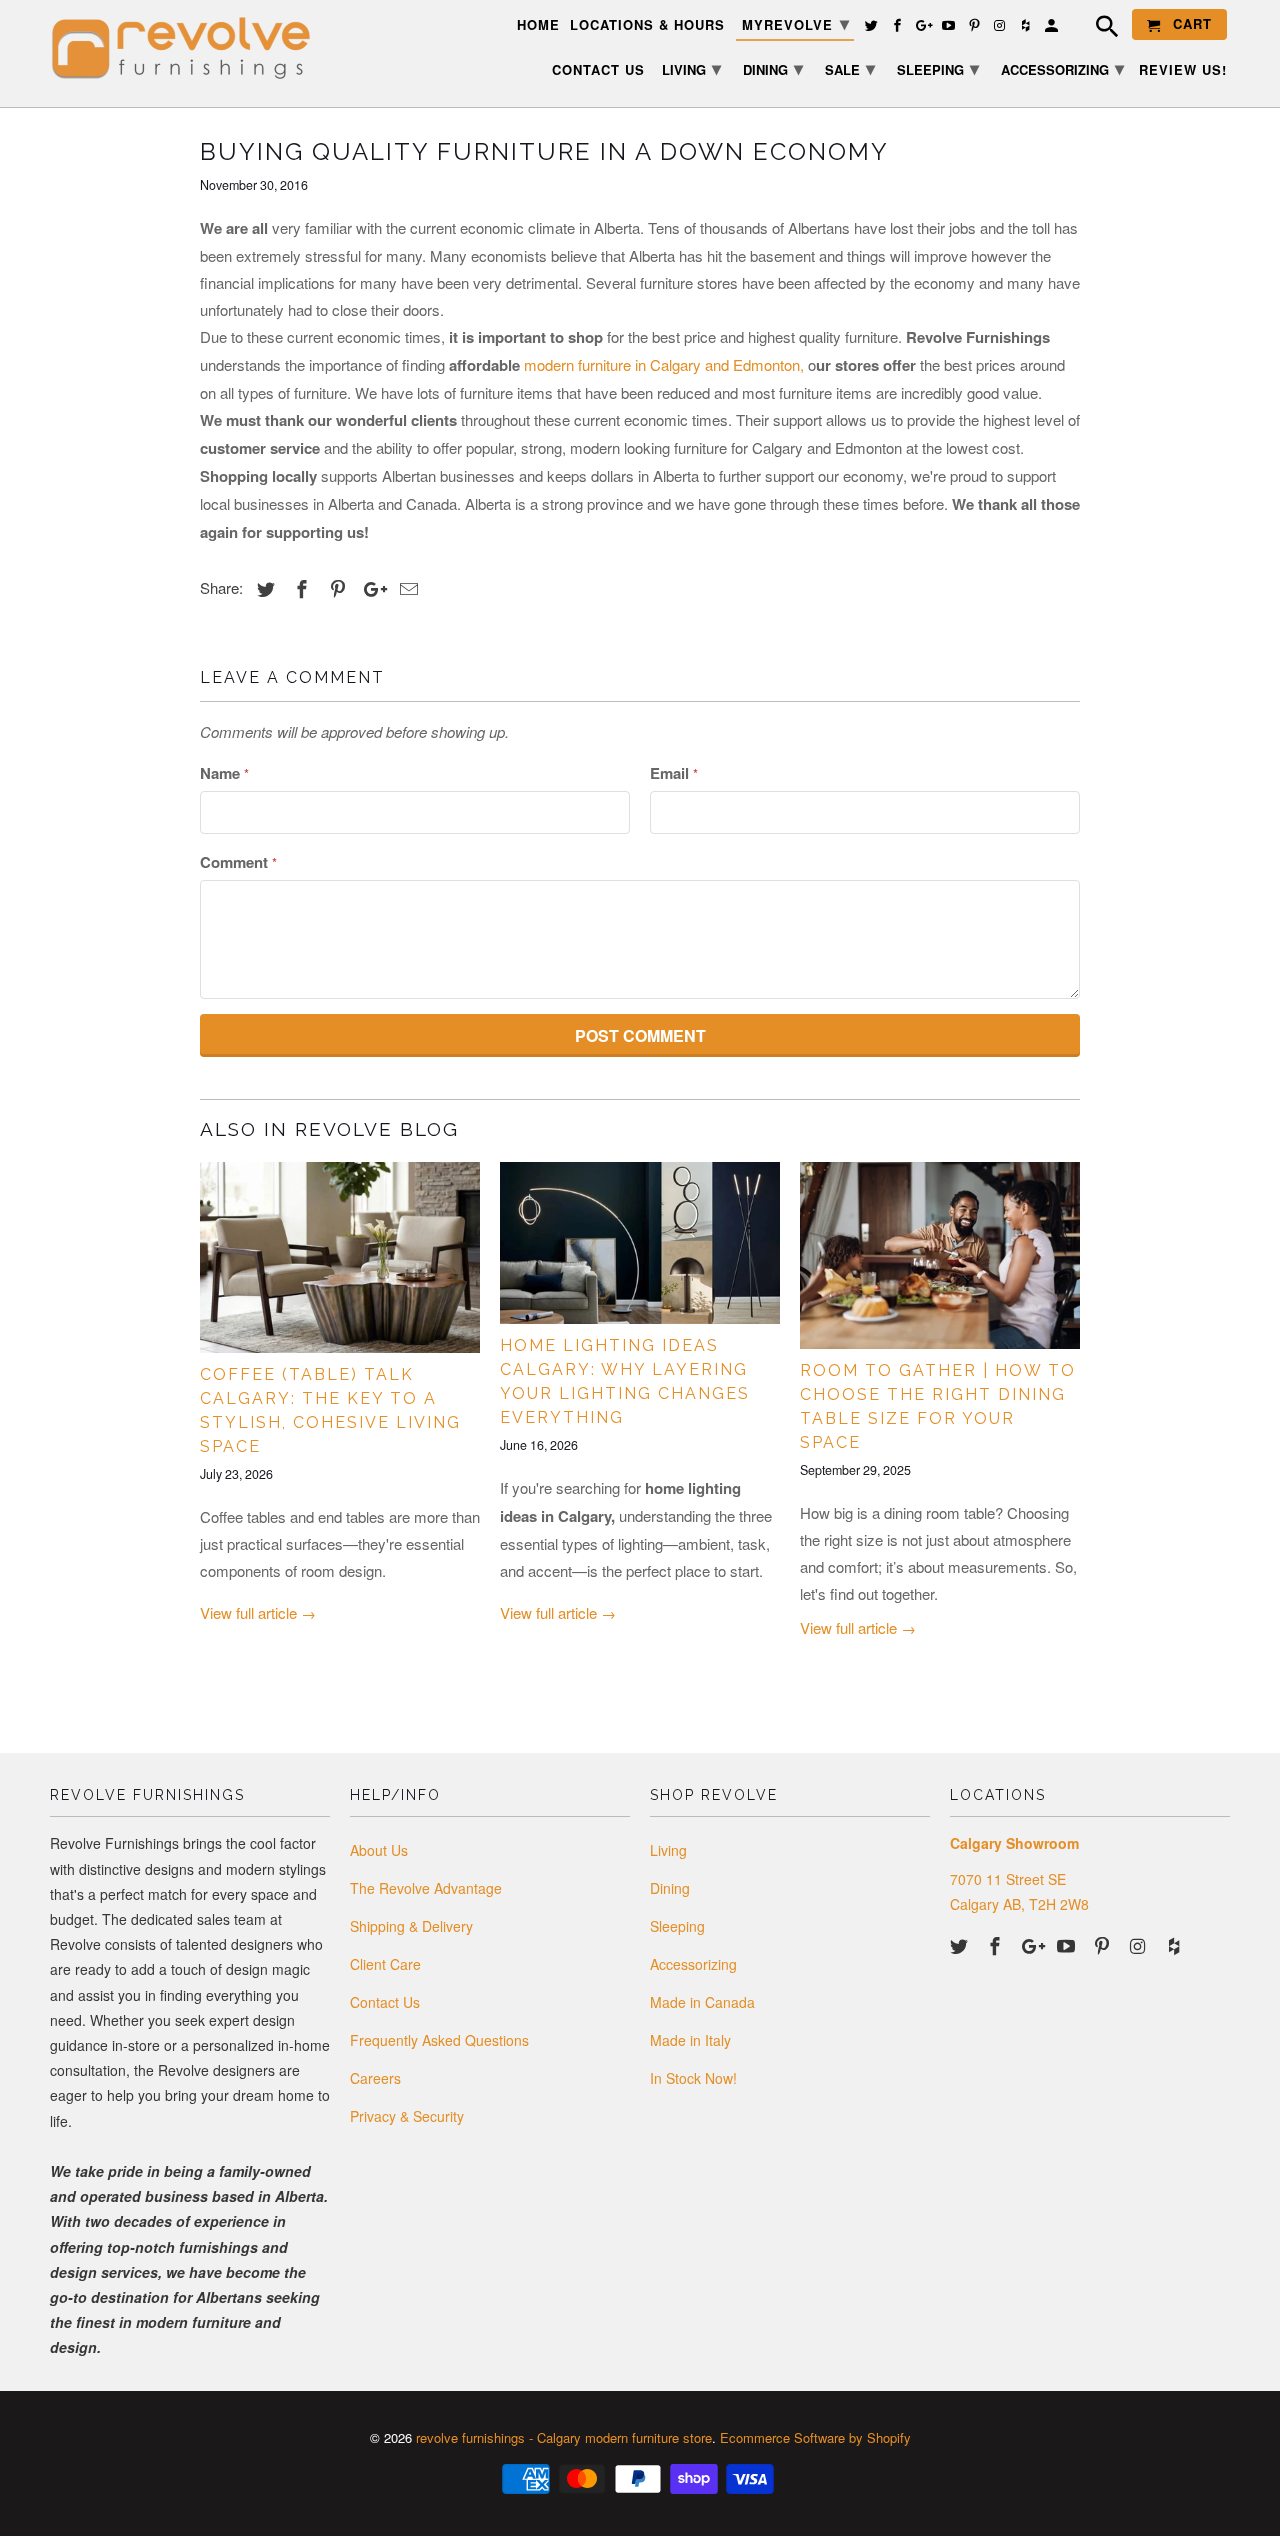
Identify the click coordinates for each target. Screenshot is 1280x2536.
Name (224, 773)
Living (668, 1850)
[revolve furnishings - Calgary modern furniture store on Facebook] (997, 1945)
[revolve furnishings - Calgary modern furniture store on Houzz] (1176, 1945)
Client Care (385, 1964)
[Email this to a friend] (406, 588)
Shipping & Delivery (411, 1926)
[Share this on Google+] (370, 588)
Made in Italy (690, 2040)
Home (538, 25)
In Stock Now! (693, 2078)
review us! (1183, 70)
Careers (375, 2078)
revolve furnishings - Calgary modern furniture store (564, 2437)
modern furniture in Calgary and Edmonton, (664, 364)
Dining (670, 1888)
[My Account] (1053, 28)
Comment (238, 862)
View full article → (258, 1612)
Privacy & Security (407, 2116)
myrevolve (796, 23)
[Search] (1097, 29)
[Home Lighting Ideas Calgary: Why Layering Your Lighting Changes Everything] (640, 1243)
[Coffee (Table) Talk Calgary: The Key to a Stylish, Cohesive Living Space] (340, 1257)
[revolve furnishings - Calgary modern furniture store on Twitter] (961, 1945)
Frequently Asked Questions (439, 2040)
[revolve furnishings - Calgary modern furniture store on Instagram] (1140, 1945)
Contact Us (385, 2002)
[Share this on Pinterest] (335, 588)
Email (674, 773)
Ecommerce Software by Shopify (815, 2437)
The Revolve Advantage (426, 1888)
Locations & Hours (647, 25)
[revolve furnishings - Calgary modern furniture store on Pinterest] (1104, 1945)
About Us (379, 1850)
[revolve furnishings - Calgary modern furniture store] (190, 48)
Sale (850, 68)
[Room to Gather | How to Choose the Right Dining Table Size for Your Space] (940, 1255)
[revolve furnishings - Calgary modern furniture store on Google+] (1033, 1945)
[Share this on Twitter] (263, 588)
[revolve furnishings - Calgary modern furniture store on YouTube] (1068, 1945)
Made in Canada (702, 2002)
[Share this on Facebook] (299, 588)
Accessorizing (693, 1964)
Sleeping (677, 1926)
